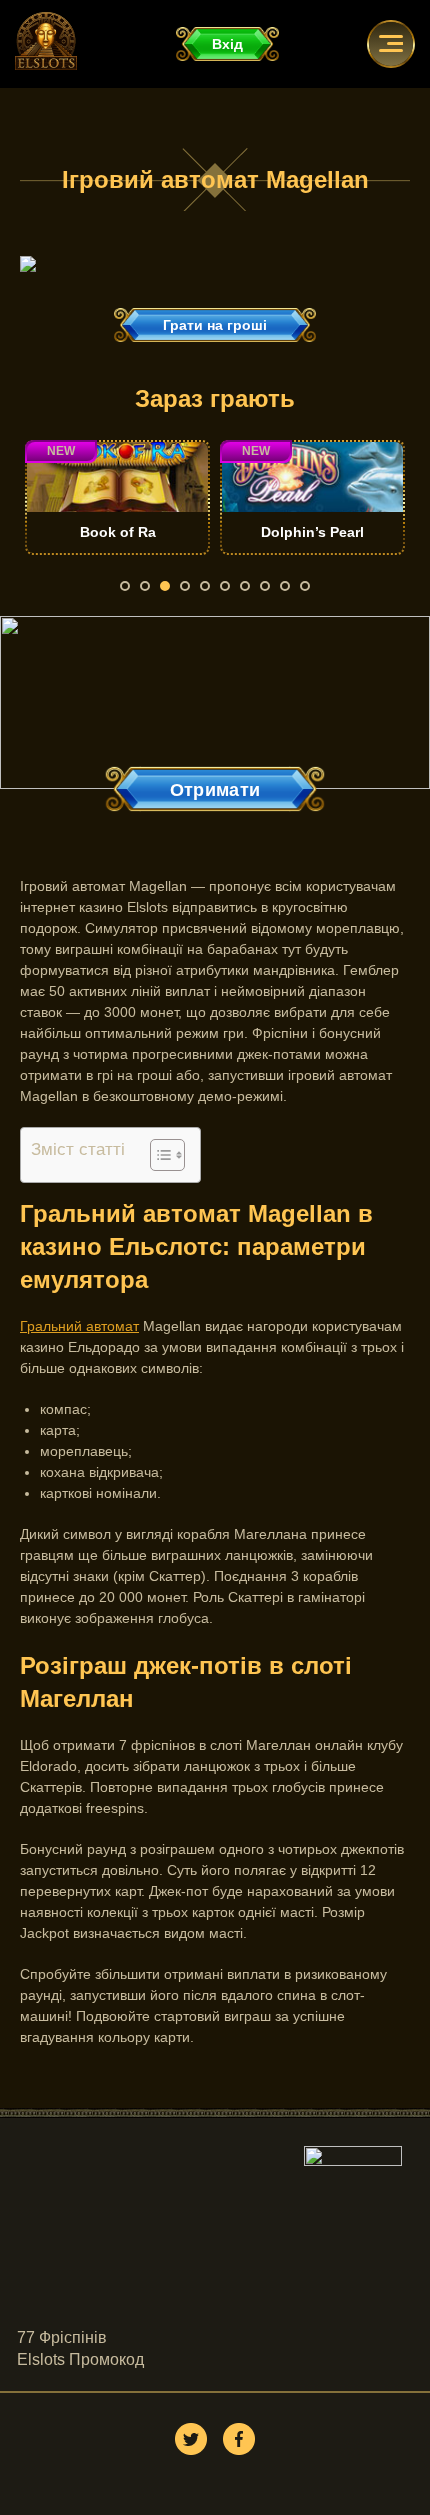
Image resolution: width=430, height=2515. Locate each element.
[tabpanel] (200, 497)
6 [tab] (225, 586)
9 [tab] (285, 586)
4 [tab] (185, 586)
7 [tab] (245, 586)
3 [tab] (165, 586)
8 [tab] (265, 586)
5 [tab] (205, 586)
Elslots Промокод (80, 2359)
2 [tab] (145, 586)
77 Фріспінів (62, 2337)
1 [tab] (125, 586)
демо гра (200, 527)
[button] (157, 1155)
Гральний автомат (79, 1326)
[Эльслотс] (46, 65)
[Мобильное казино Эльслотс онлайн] (28, 267)
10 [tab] (305, 586)
